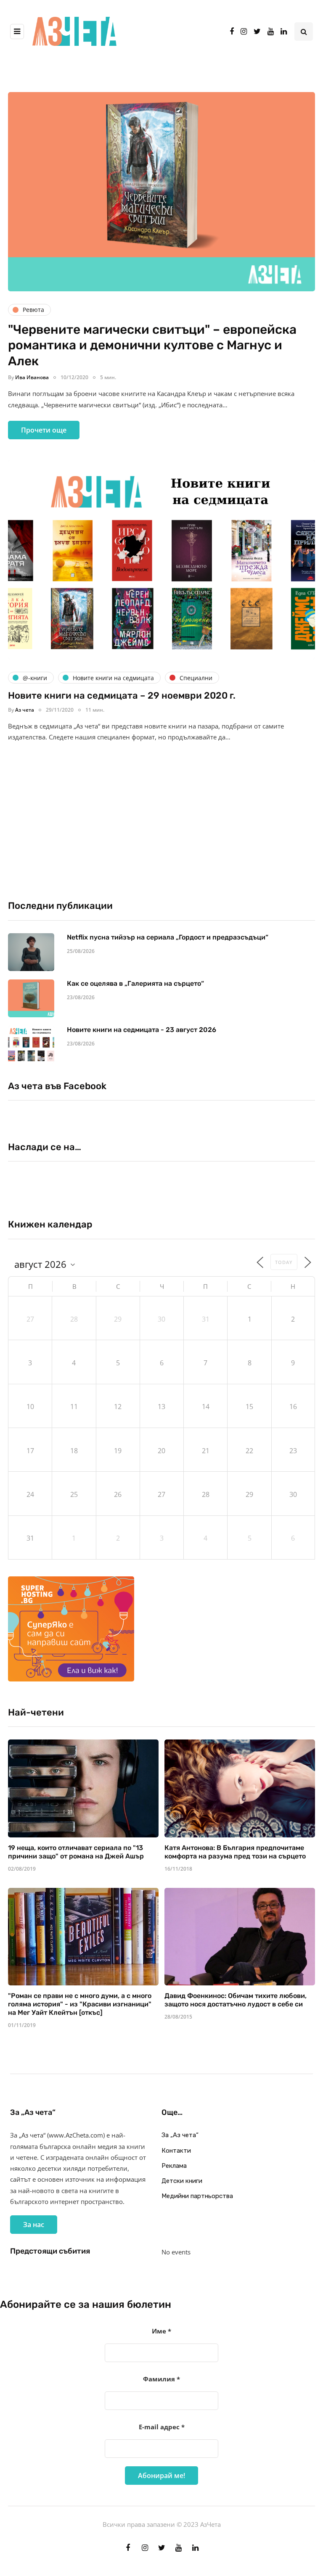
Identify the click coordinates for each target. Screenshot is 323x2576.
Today (284, 1262)
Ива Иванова (32, 377)
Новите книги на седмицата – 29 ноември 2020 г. (122, 695)
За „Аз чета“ (180, 2135)
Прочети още (44, 430)
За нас (34, 2225)
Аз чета (25, 710)
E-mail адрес (162, 2427)
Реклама (174, 2166)
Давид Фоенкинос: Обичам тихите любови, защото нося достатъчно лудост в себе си (236, 2000)
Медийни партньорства (197, 2196)
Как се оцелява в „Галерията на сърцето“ (135, 983)
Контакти (176, 2151)
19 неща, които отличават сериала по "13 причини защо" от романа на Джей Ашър (76, 1852)
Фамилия (161, 2379)
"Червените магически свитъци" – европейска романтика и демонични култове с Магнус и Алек (152, 345)
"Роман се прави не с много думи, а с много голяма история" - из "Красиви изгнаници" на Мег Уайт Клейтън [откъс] (80, 2004)
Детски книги (182, 2181)
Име (161, 2331)
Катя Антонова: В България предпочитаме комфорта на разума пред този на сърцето (235, 1852)
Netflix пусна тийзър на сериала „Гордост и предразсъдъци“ (168, 937)
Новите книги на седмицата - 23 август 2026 (142, 1030)
